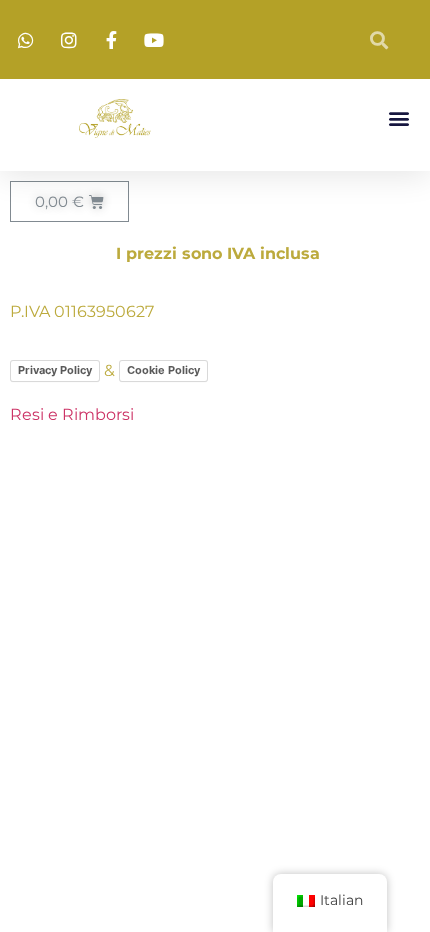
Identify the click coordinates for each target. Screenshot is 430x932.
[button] (398, 118)
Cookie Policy (163, 370)
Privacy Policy (55, 370)
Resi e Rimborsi (72, 414)
